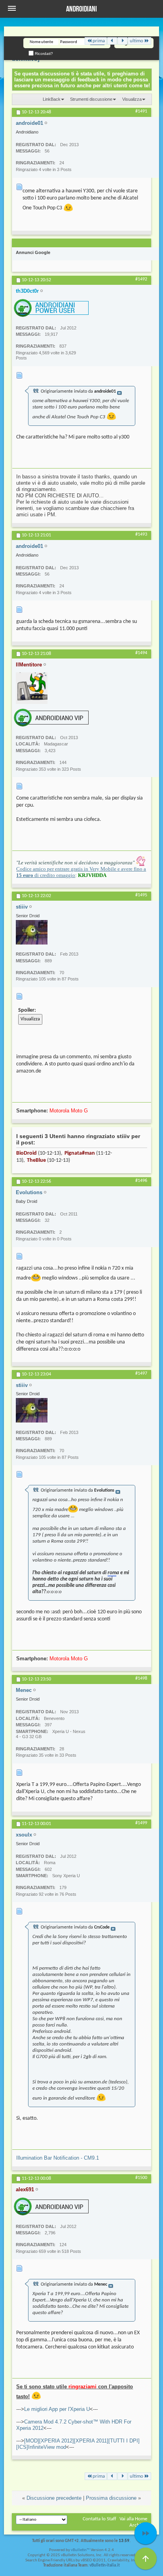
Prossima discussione (111, 2498)
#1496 (141, 1181)
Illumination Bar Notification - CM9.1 (58, 2158)
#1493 (141, 534)
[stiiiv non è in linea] (32, 932)
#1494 (141, 653)
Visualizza (132, 99)
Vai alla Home (133, 2519)
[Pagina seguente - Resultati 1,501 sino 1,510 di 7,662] (122, 41)
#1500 (141, 2178)
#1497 (141, 1374)
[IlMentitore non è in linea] (32, 688)
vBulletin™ (80, 2550)
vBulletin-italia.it (105, 2566)
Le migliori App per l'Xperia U (57, 2409)
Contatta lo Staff (100, 2519)
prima (99, 41)
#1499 (141, 1823)
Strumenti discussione (91, 99)
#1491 (141, 111)
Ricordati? (43, 54)
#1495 (141, 895)
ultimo (136, 41)
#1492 (141, 279)
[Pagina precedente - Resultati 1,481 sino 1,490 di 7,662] (112, 41)
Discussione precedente (54, 2498)
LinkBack (52, 99)
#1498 (141, 1678)
